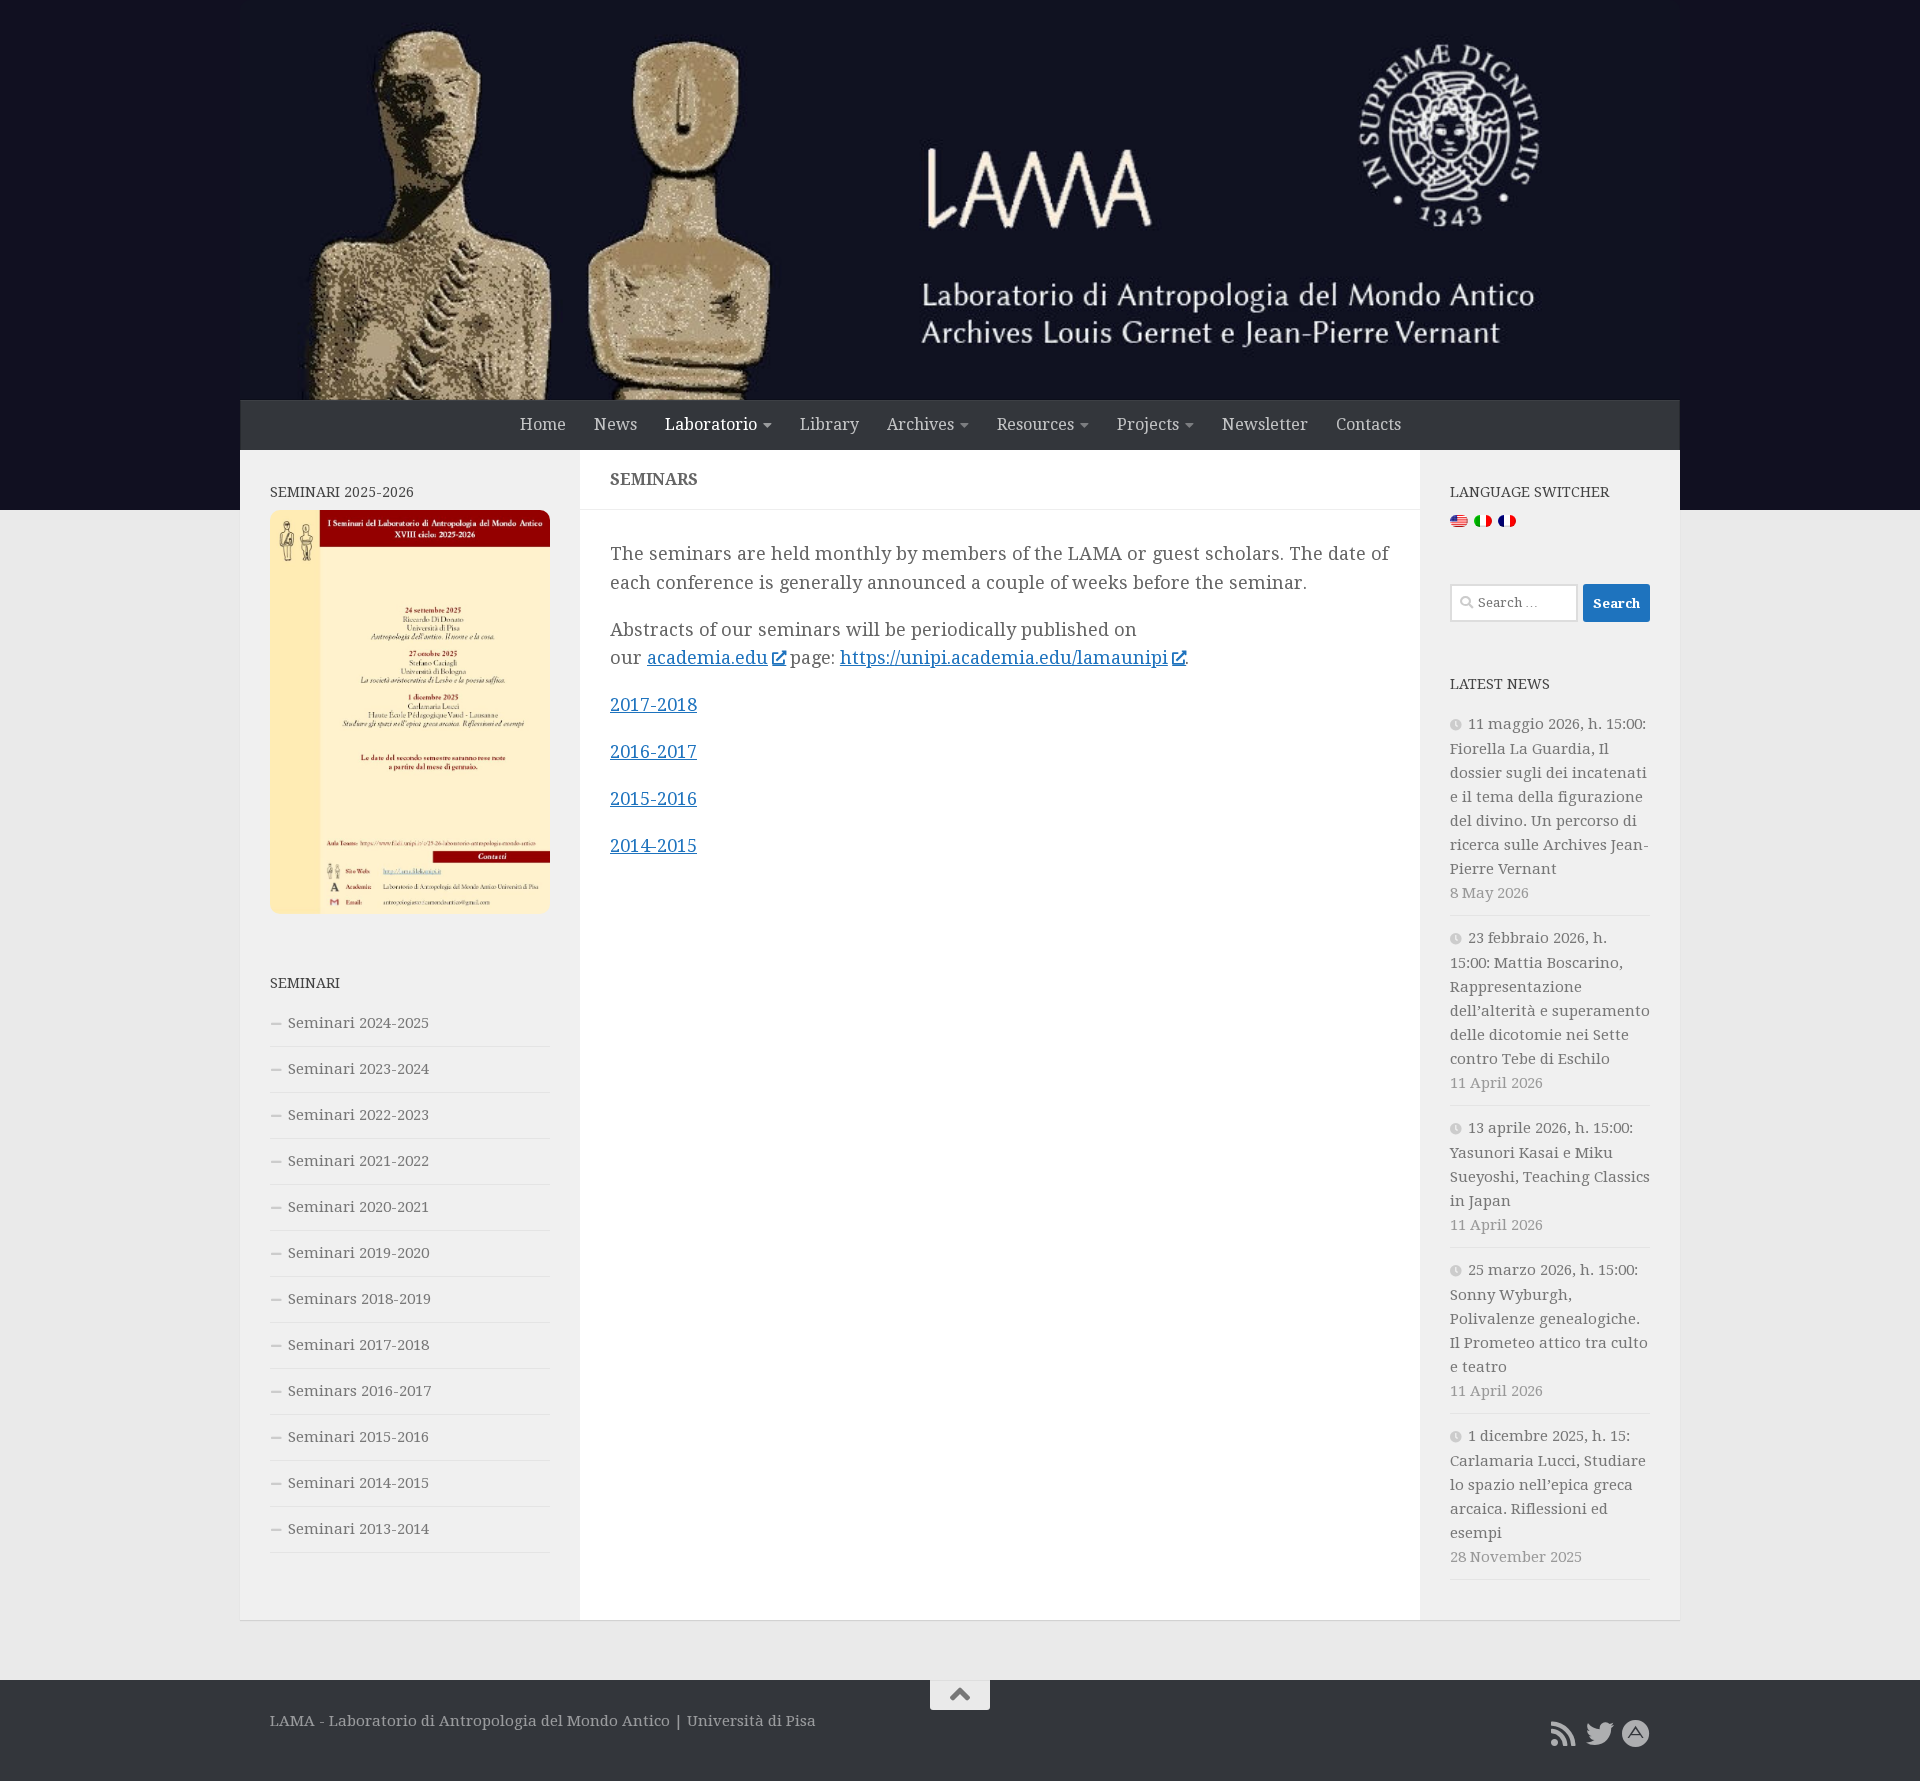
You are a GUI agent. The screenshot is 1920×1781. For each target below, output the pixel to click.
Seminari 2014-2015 (358, 1483)
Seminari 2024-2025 (358, 1023)
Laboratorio (711, 424)
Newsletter (1265, 424)
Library (829, 424)
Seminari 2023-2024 (358, 1069)
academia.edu (707, 657)
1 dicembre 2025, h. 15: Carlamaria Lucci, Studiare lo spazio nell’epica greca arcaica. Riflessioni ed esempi (1548, 1484)
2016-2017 (653, 751)
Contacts (1368, 424)
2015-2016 (653, 798)
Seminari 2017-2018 (358, 1345)
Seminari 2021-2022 (358, 1161)
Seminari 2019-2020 (358, 1253)
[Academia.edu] (1636, 1734)
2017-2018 (653, 704)
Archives (920, 424)
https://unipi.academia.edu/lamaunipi (1004, 657)
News (615, 424)
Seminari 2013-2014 (358, 1529)
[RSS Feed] (1564, 1734)
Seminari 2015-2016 (358, 1437)
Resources (1035, 424)
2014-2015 (653, 845)
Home (543, 424)
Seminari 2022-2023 (358, 1115)
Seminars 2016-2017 (359, 1391)
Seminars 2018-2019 (359, 1299)
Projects (1148, 424)
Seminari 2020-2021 (358, 1207)
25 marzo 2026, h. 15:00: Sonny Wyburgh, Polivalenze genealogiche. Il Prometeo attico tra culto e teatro (1549, 1318)
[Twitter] (1600, 1734)
